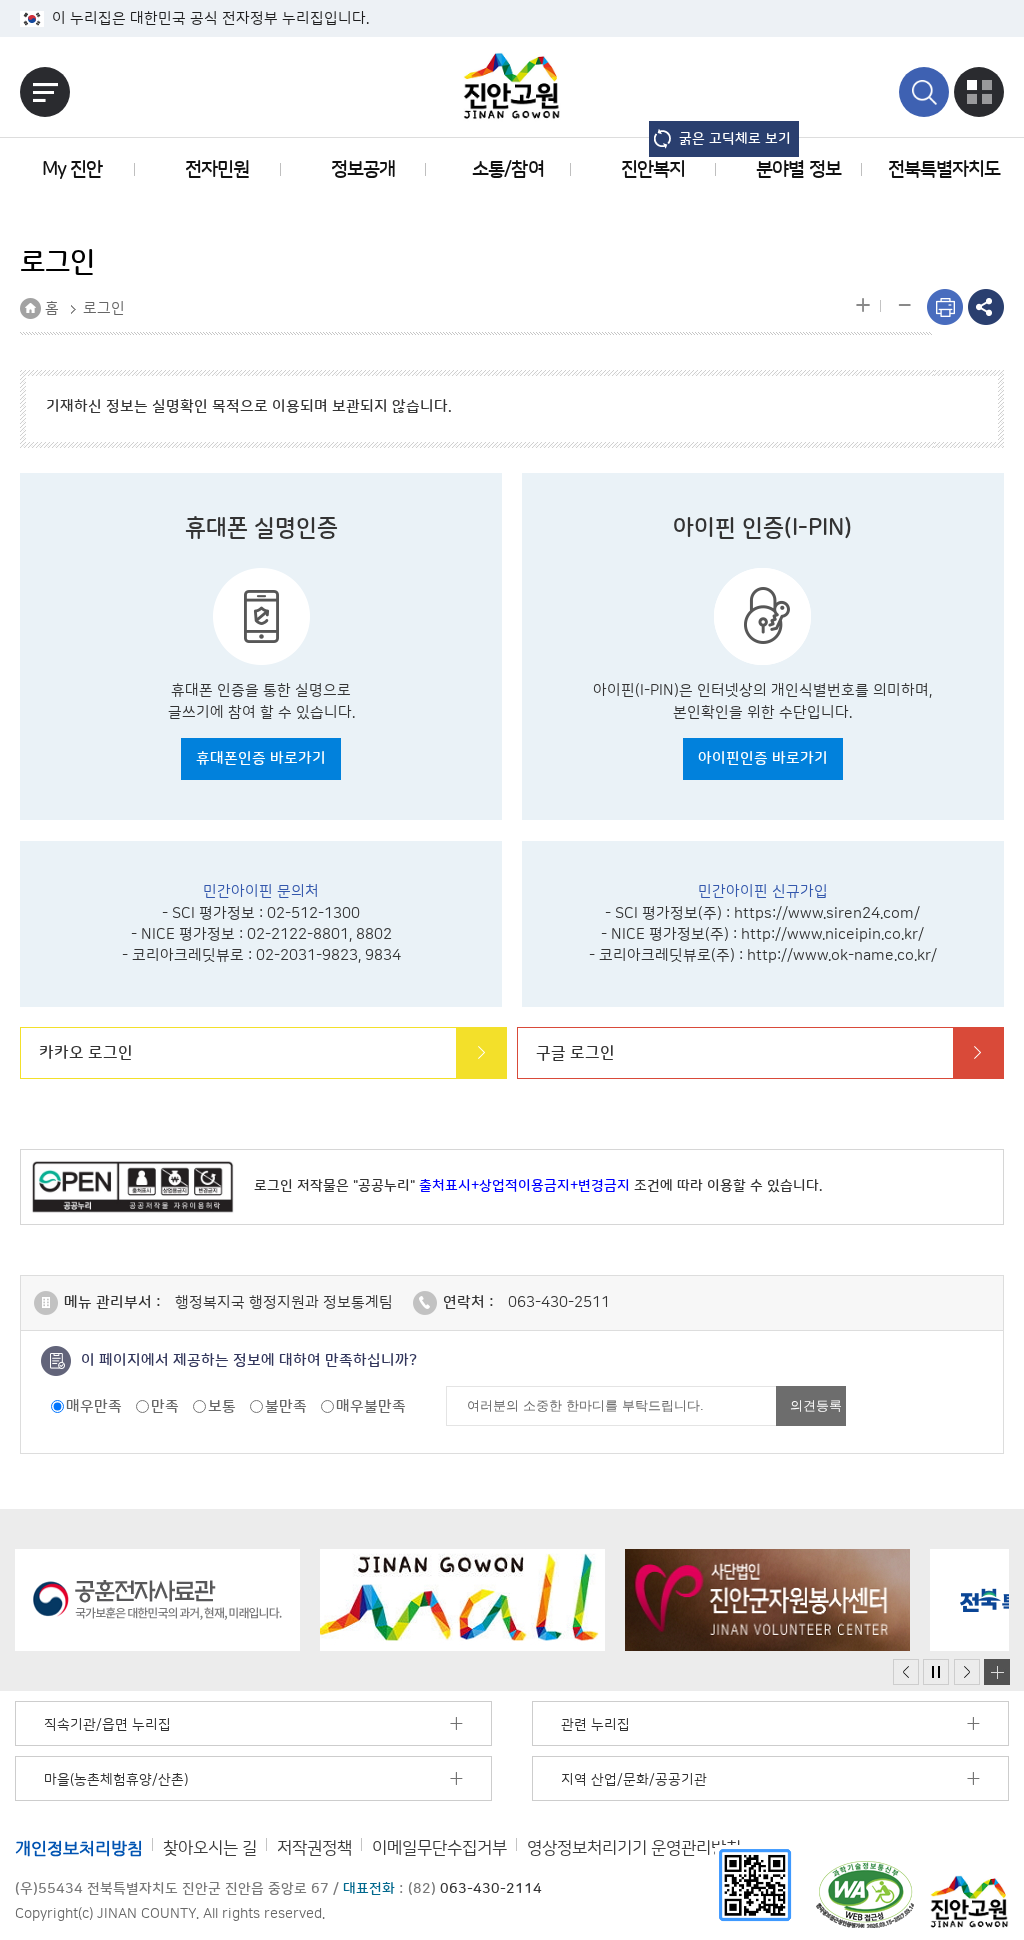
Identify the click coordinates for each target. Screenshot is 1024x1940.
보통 (222, 1406)
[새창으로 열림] (157, 1600)
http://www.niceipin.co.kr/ (832, 934)
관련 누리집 (595, 1725)
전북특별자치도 (944, 169)
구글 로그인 (575, 1053)
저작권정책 (314, 1847)
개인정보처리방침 (79, 1848)
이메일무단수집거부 (439, 1847)
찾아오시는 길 (210, 1847)
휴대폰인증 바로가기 (261, 758)
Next (967, 1672)
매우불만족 (371, 1406)
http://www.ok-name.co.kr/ (842, 955)
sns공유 (986, 307)
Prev (906, 1672)
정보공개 (363, 169)
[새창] (755, 1884)
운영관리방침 (634, 1847)
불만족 (286, 1406)
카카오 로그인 (86, 1053)
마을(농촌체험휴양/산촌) (116, 1780)
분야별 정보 (798, 169)
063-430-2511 (559, 1302)
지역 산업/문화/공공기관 (634, 1780)
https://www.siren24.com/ (827, 913)
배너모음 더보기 (997, 1672)
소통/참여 (507, 169)
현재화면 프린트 (945, 307)
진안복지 (653, 169)
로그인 (104, 308)
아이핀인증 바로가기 (763, 758)
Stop (936, 1672)
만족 (165, 1406)
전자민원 (217, 169)
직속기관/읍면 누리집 (107, 1725)
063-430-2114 (491, 1889)
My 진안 (72, 169)
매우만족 (94, 1406)
